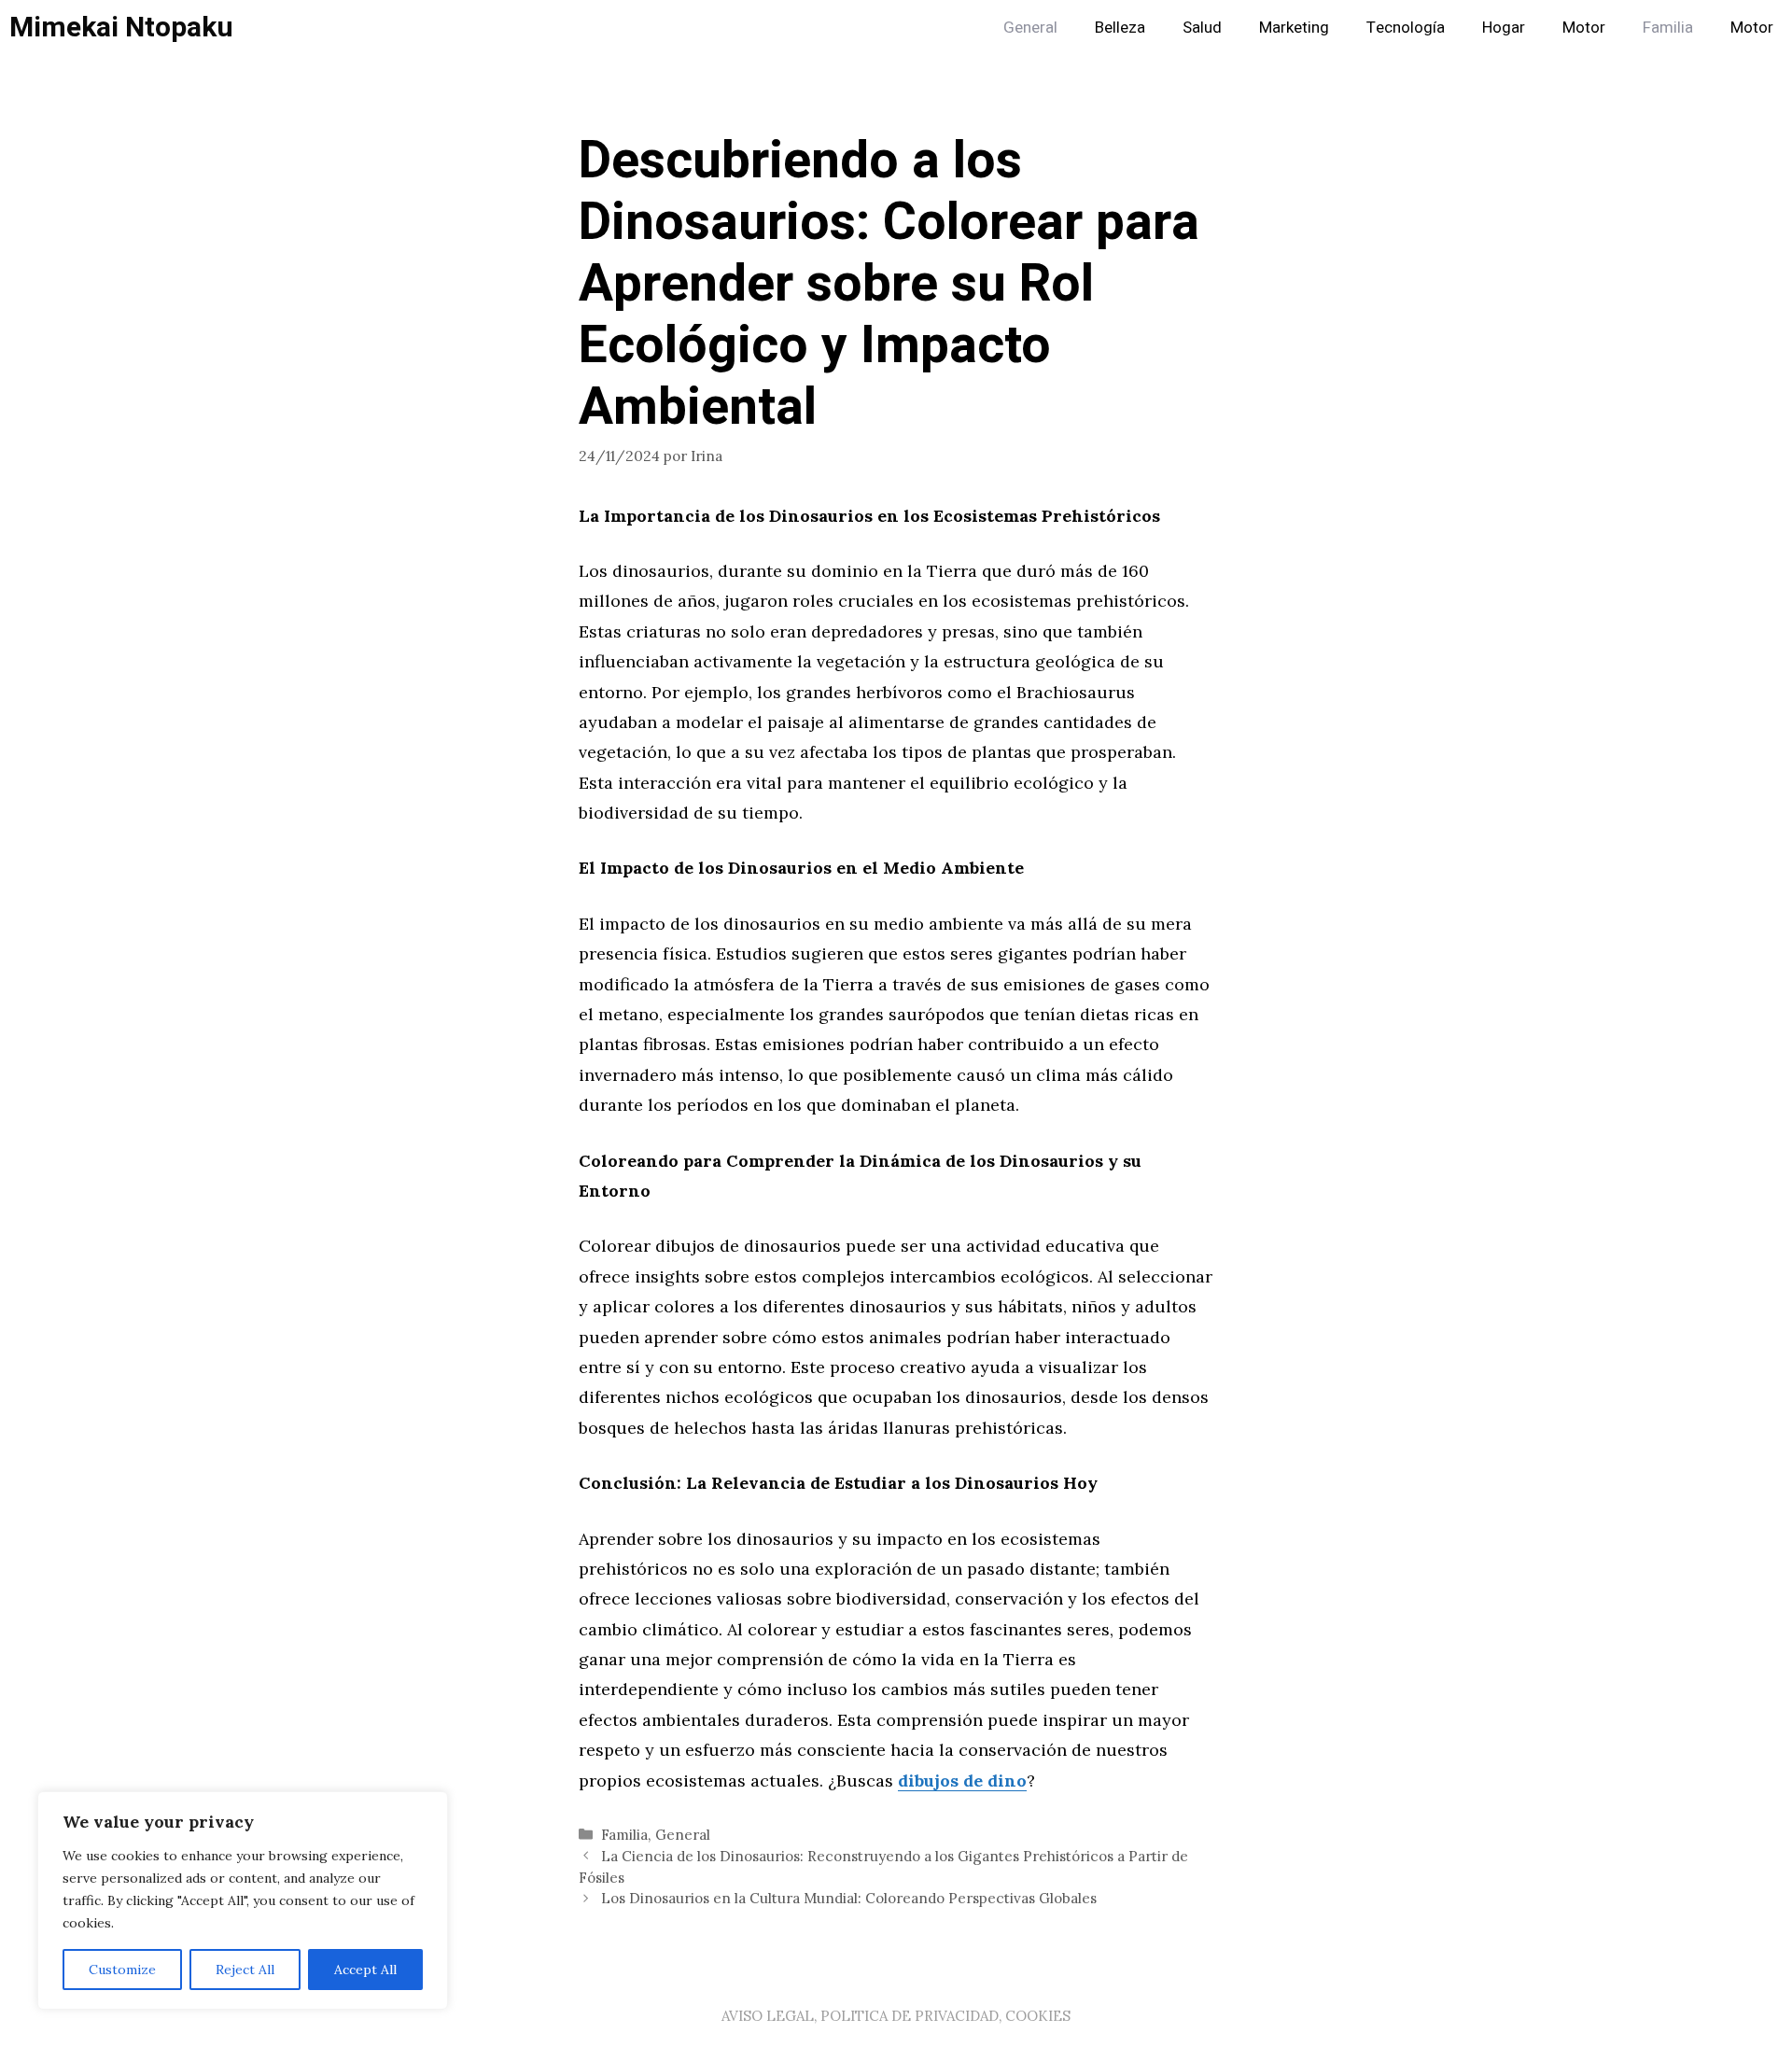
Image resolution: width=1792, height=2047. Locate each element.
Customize (122, 1970)
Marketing (1294, 28)
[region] (243, 1900)
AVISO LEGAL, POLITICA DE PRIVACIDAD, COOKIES (896, 2016)
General (1030, 28)
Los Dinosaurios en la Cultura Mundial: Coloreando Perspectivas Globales (849, 1898)
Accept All (365, 1970)
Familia (1668, 28)
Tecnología (1406, 28)
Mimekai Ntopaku (121, 28)
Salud (1202, 28)
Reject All (245, 1970)
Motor (1584, 28)
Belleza (1120, 28)
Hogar (1504, 28)
